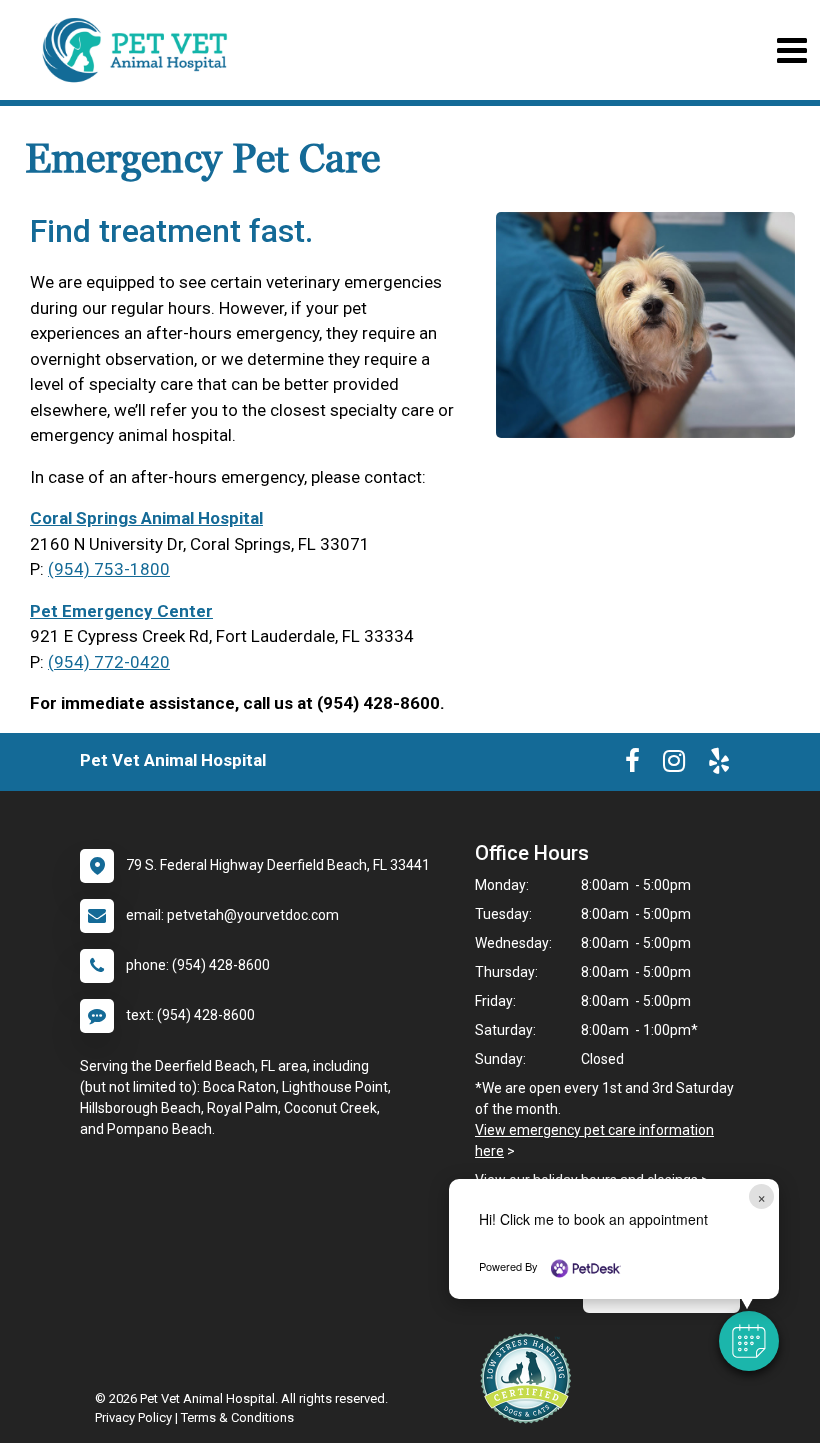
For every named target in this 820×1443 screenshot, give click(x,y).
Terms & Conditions (237, 1417)
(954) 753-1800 (109, 569)
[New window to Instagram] (674, 765)
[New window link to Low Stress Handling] (530, 1378)
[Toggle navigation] (791, 50)
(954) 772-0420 (109, 662)
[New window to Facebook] (632, 765)
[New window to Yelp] (719, 765)
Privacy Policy (133, 1417)
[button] (749, 1341)
